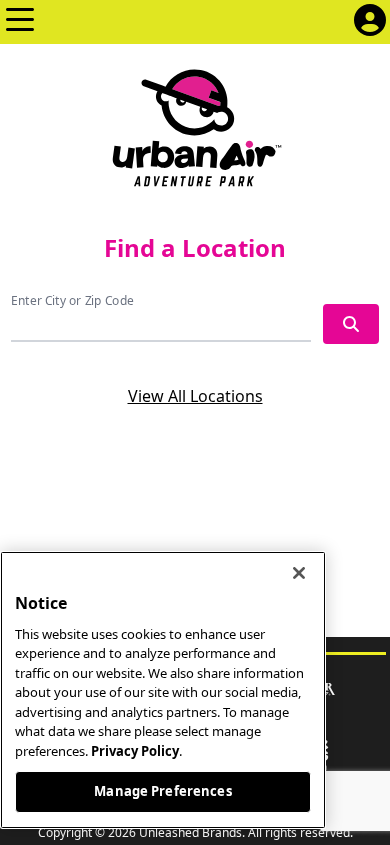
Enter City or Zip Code (72, 300)
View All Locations (195, 396)
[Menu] (20, 22)
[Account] (370, 22)
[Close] (299, 573)
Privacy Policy (135, 751)
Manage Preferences (162, 791)
